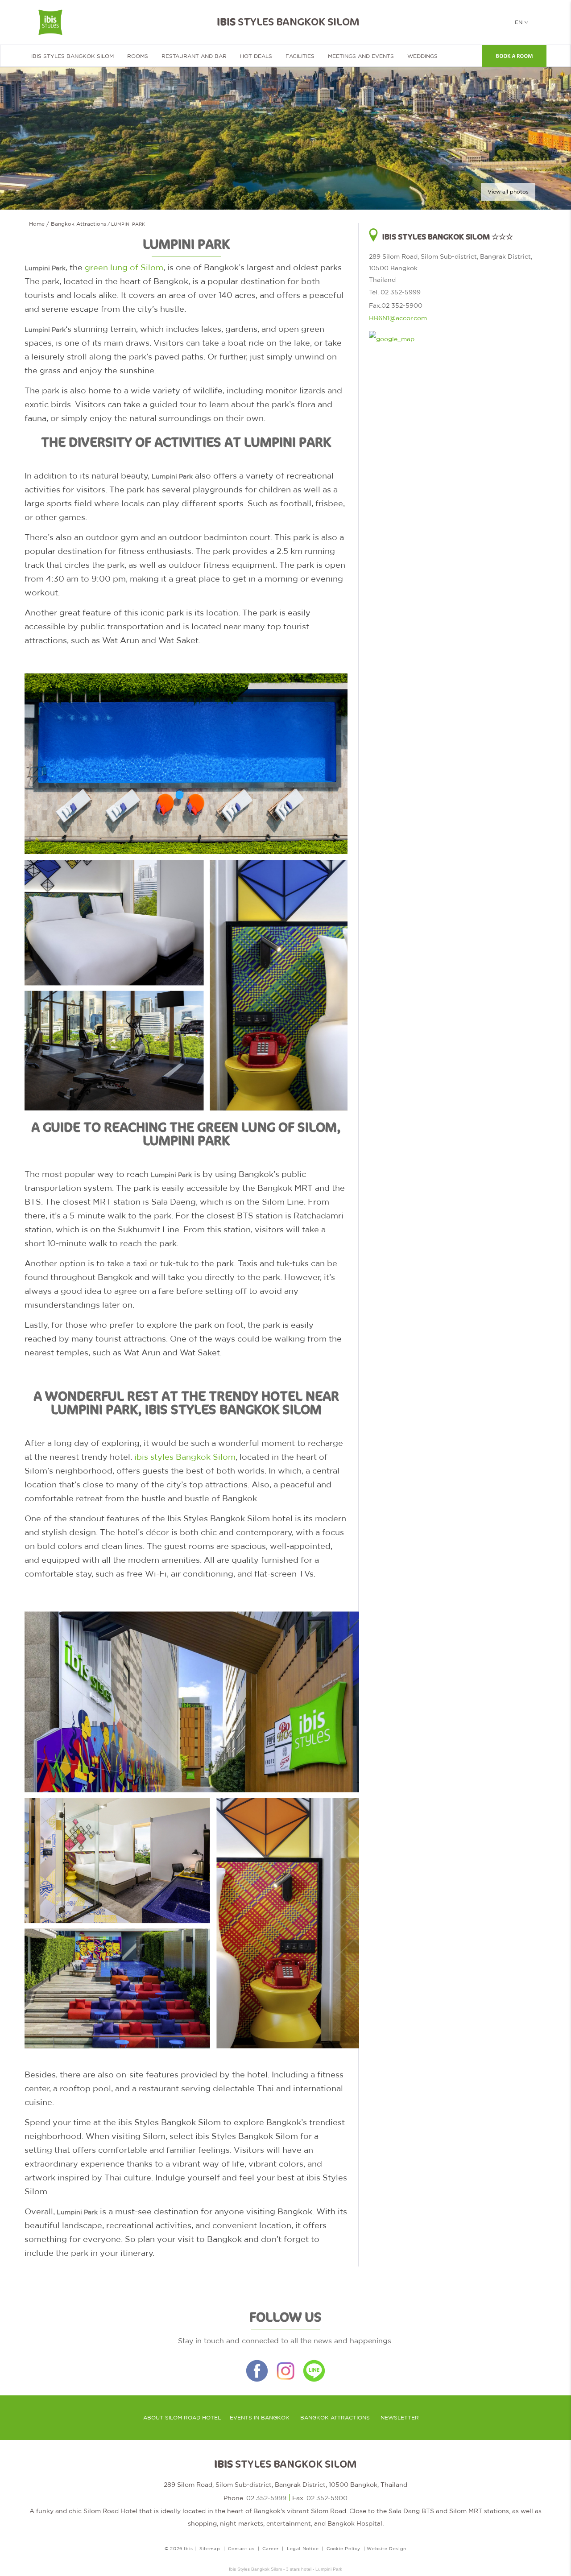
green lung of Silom (124, 267)
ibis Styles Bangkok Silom (72, 56)
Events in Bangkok (260, 2418)
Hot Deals (256, 56)
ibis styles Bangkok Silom (185, 1457)
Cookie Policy (343, 2548)
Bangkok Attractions (335, 2418)
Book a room (514, 56)
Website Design (386, 2548)
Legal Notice (303, 2548)
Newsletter (400, 2418)
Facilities (300, 56)
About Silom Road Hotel (182, 2418)
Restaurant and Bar (194, 56)
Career (271, 2548)
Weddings (422, 56)
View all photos (508, 192)
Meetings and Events (361, 56)
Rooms (138, 56)
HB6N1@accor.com (398, 318)
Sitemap (210, 2548)
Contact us (241, 2548)
